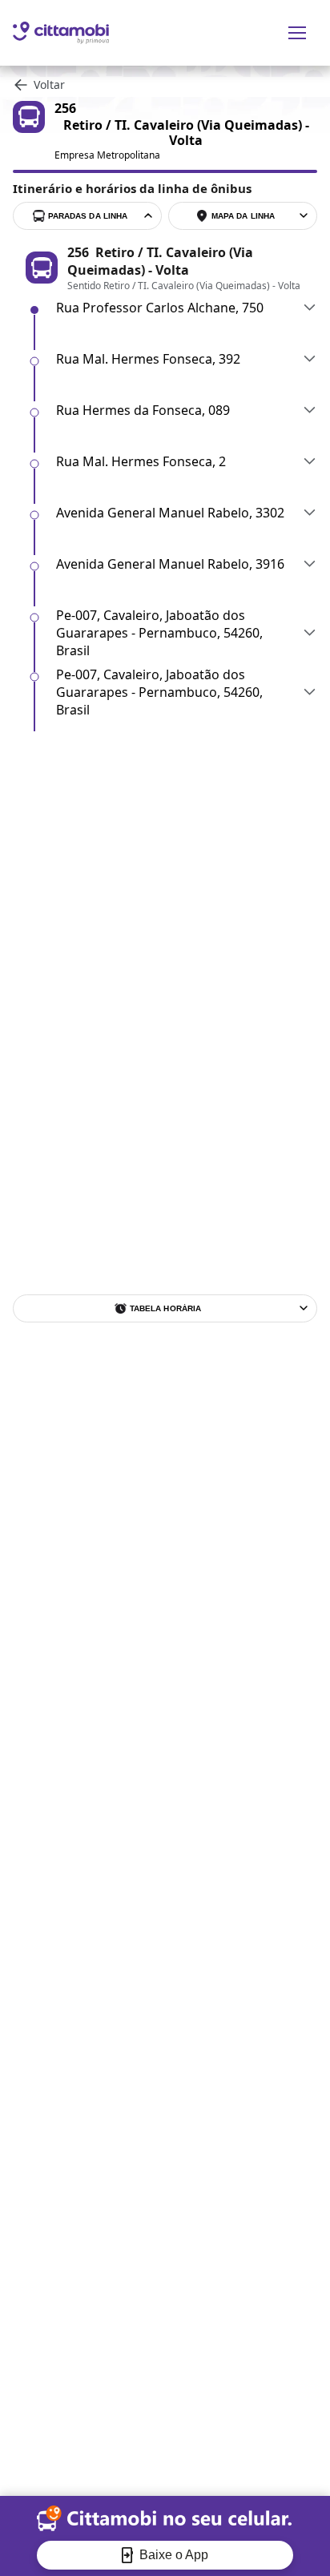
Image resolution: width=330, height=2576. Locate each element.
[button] (187, 308)
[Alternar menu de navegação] (297, 33)
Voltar (49, 85)
